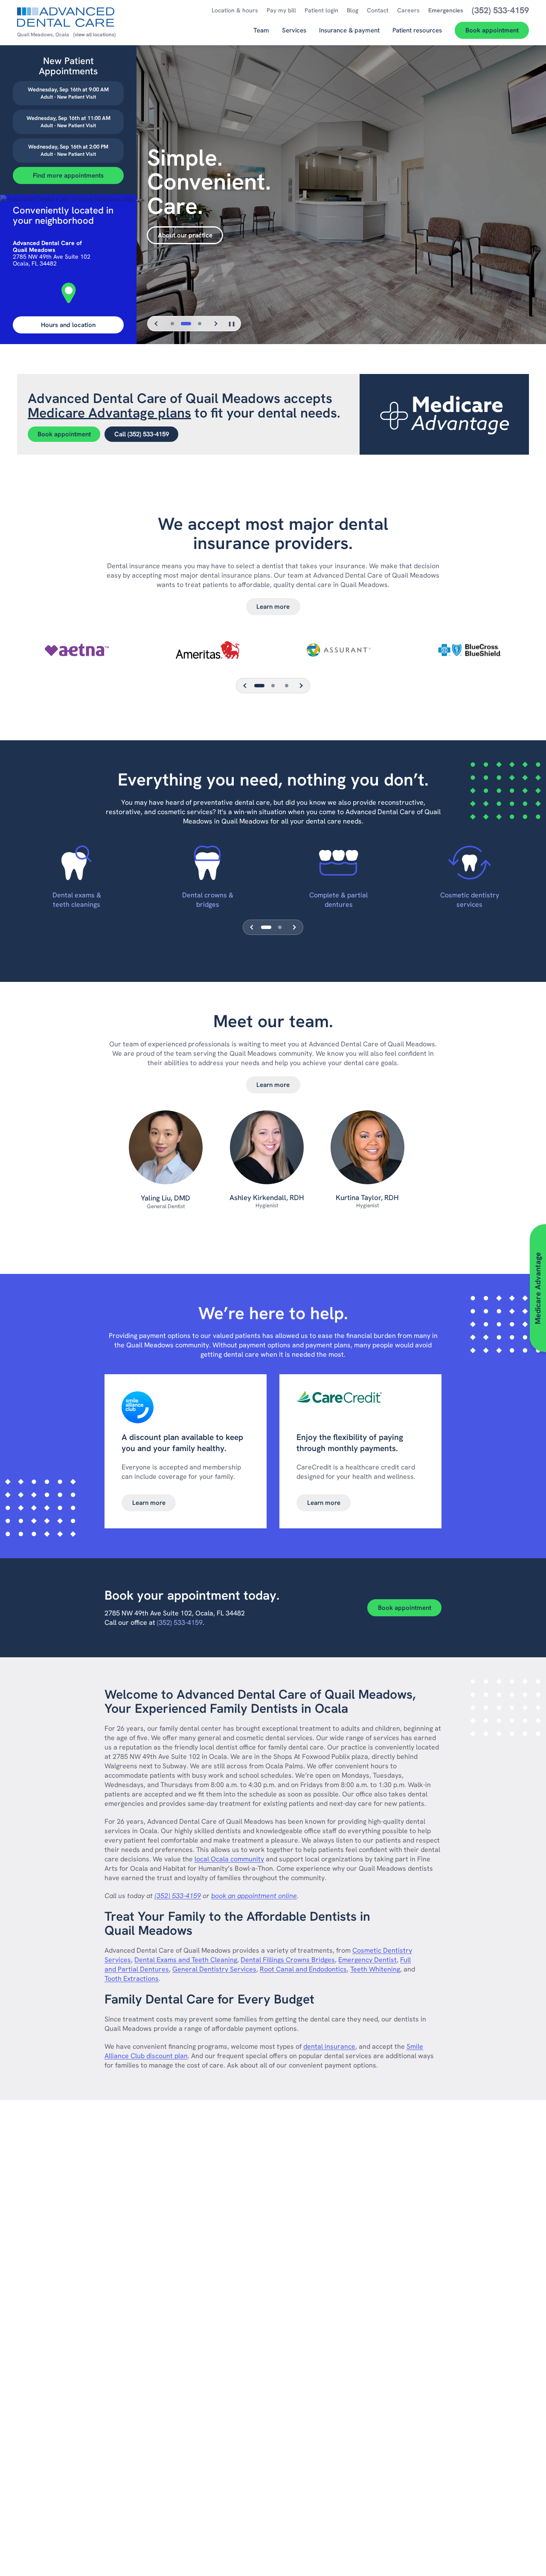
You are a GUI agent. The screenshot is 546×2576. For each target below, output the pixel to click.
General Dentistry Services (214, 1969)
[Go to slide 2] (186, 324)
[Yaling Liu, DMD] (166, 1152)
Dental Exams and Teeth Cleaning (186, 1960)
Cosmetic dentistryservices (470, 900)
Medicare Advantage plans (109, 413)
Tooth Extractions (132, 1979)
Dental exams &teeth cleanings (77, 900)
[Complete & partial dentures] (339, 863)
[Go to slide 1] (172, 324)
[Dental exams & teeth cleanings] (77, 863)
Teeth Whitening (375, 1969)
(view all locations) (94, 35)
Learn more (273, 607)
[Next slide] (215, 324)
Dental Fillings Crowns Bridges (288, 1960)
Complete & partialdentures (338, 900)
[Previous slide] (157, 324)
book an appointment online (254, 1896)
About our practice (185, 235)
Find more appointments (68, 175)
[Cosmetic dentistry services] (469, 863)
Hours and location (68, 325)
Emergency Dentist (367, 1960)
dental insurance (329, 2046)
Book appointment (64, 434)
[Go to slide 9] (287, 686)
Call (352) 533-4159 (142, 434)
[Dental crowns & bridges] (208, 863)
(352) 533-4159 (180, 1622)
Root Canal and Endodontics (303, 1969)
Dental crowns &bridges (208, 900)
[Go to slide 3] (200, 324)
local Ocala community (229, 1859)
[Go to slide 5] (273, 686)
